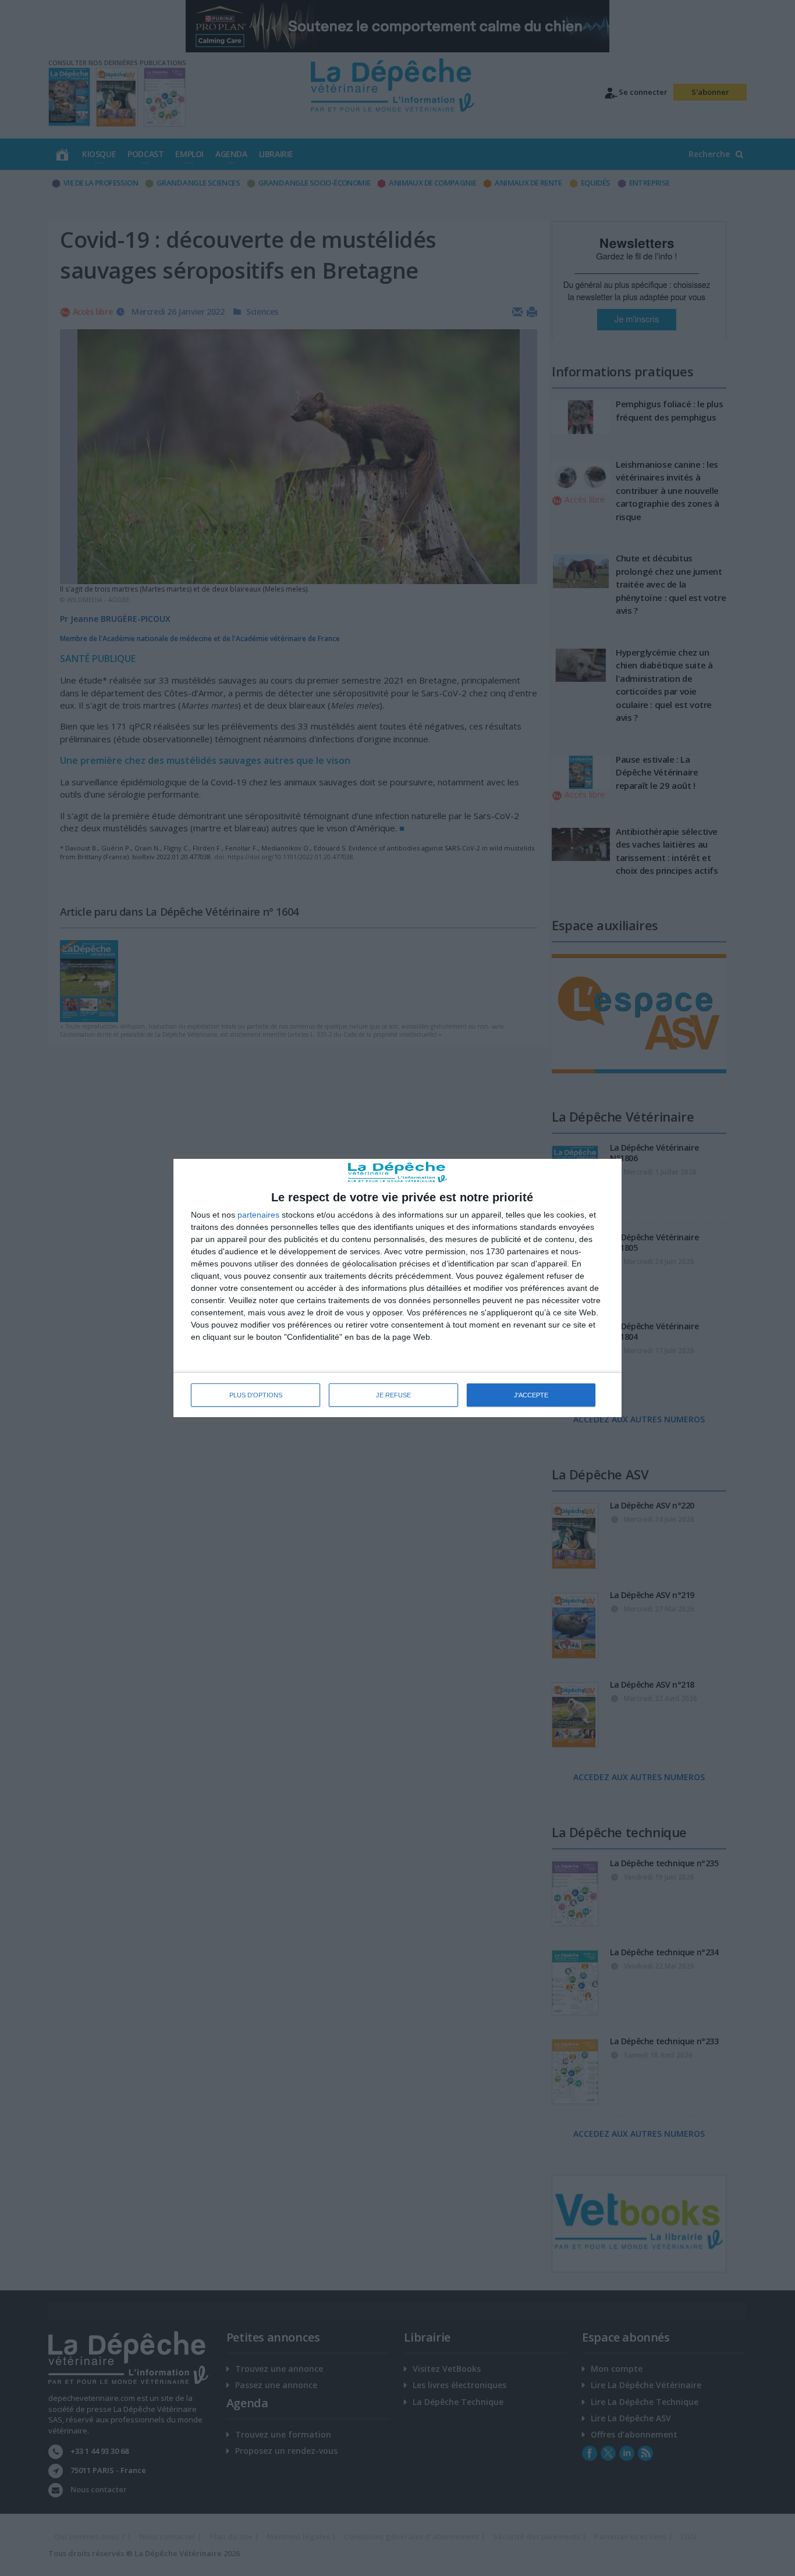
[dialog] (397, 1288)
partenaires (258, 1215)
